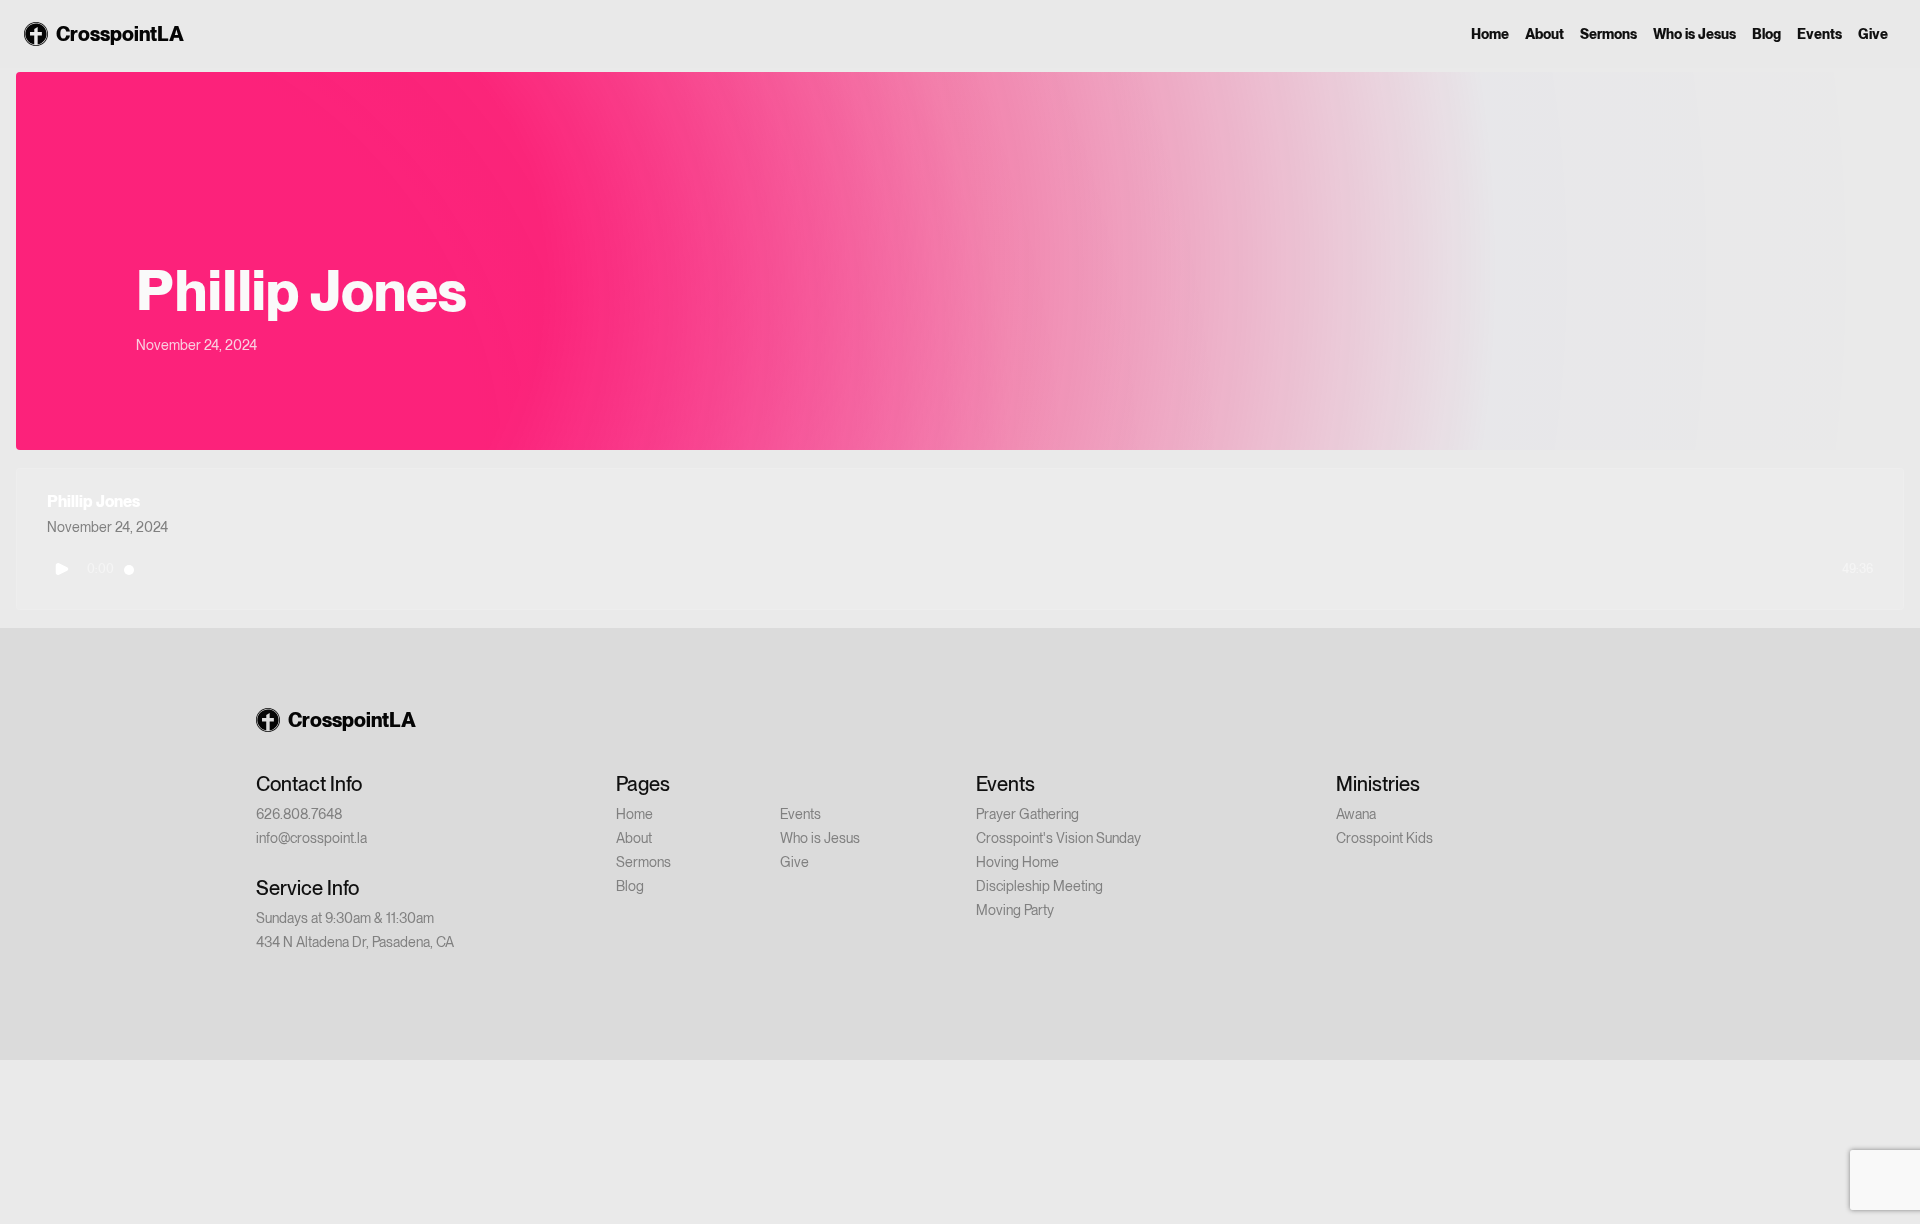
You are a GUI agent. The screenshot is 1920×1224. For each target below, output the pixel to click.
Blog (1766, 34)
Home (1490, 34)
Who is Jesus (1694, 34)
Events (1819, 34)
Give (1873, 34)
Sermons (1608, 34)
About (1544, 34)
